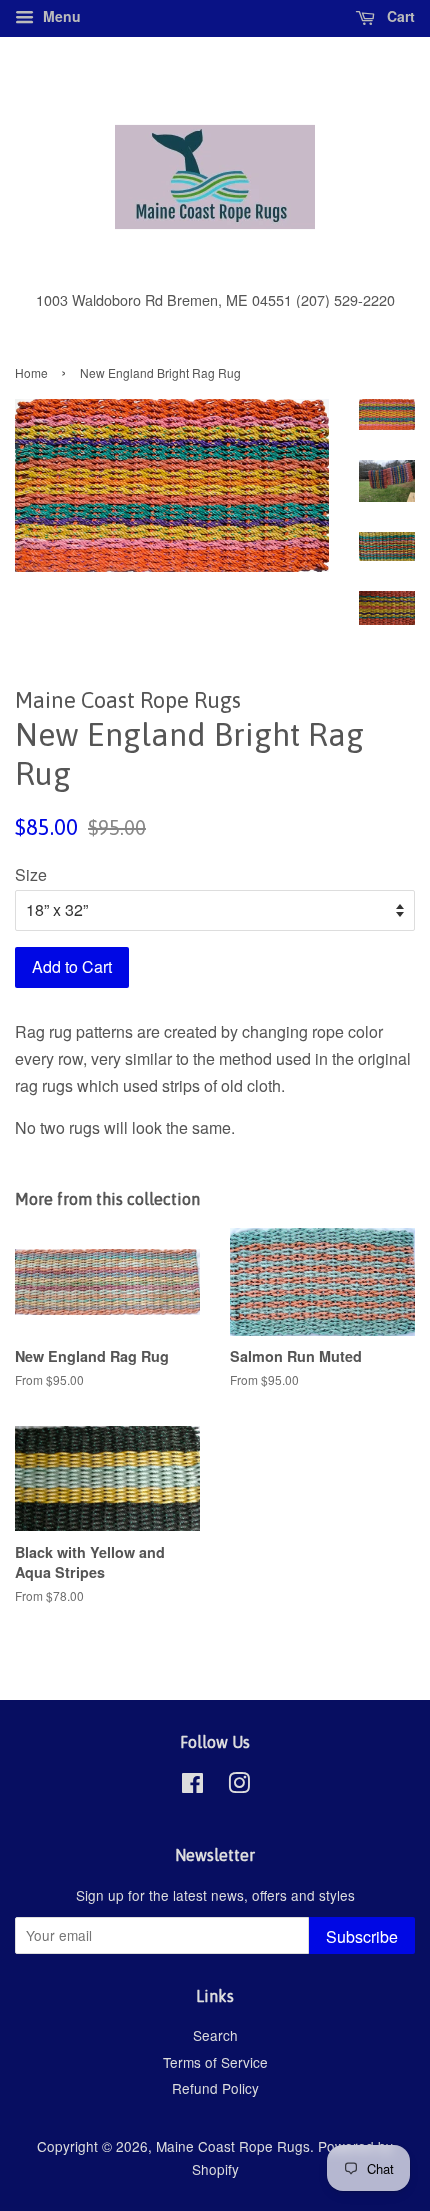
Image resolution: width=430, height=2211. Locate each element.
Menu (60, 16)
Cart (399, 16)
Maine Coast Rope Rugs (233, 2146)
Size (31, 874)
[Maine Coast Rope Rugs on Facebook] (192, 1786)
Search (215, 2035)
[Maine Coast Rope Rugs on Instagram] (239, 1786)
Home (31, 372)
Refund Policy (215, 2088)
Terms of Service (215, 2062)
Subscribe (362, 1936)
